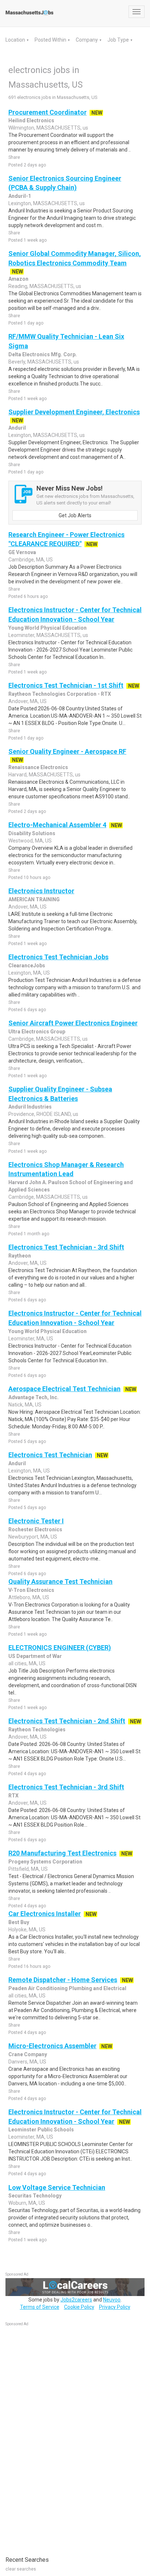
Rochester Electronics (35, 1529)
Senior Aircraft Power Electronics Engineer (73, 1023)
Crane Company (28, 2054)
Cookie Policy (79, 2307)
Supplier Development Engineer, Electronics (74, 412)
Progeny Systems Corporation (45, 1862)
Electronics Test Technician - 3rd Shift (66, 1247)
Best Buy (19, 1922)
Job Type (119, 40)
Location (16, 40)
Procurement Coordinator (48, 112)
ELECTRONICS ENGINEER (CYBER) (60, 1648)
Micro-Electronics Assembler (52, 2046)
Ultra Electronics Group (37, 1032)
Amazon (18, 279)
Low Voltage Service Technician (57, 2187)
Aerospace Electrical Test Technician (64, 1389)
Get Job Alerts (75, 515)
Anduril (17, 428)
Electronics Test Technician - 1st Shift (66, 685)
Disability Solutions (32, 833)
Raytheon (20, 1256)
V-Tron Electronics (31, 1590)
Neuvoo (112, 2300)
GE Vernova (22, 552)
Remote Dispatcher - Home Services (63, 1980)
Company (87, 40)
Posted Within (51, 40)
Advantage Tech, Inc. (33, 1397)
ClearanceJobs (27, 965)
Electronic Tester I (36, 1521)
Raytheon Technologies (37, 1730)
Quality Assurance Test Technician (60, 1581)
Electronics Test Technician (50, 1455)
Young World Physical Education (48, 628)
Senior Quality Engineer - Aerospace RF (67, 751)
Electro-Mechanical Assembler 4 (57, 825)
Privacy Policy (115, 2307)
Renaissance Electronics (38, 767)
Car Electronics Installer (45, 1914)
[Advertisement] (60, 2437)
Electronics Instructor (41, 891)
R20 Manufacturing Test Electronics (62, 1853)
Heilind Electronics (31, 120)
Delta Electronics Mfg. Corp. (43, 354)
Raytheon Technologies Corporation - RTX (60, 694)
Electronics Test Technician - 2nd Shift (67, 1721)
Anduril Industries (30, 1107)
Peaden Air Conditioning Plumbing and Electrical (67, 1988)
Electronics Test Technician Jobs (58, 957)
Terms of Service (40, 2307)
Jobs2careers (76, 2300)
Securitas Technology (35, 2196)
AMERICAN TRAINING (34, 899)
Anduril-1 (20, 196)
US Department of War (35, 1656)
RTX (13, 1796)
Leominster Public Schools (41, 2130)
